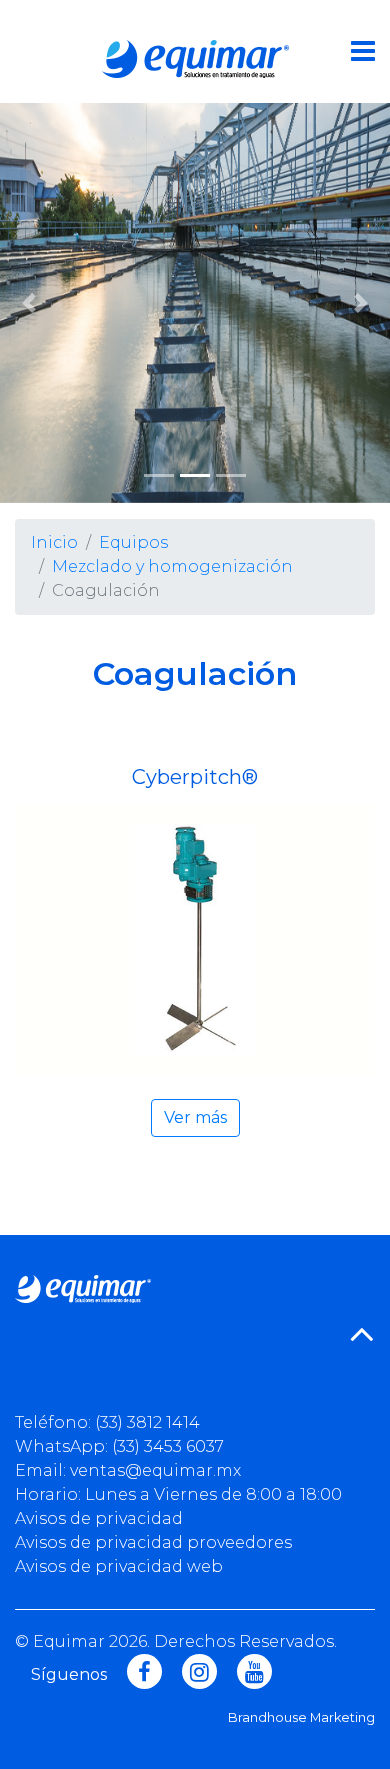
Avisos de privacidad (99, 1518)
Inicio (54, 542)
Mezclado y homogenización (172, 566)
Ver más (195, 1117)
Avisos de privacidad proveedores (153, 1542)
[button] (29, 303)
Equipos (133, 542)
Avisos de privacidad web (119, 1566)
